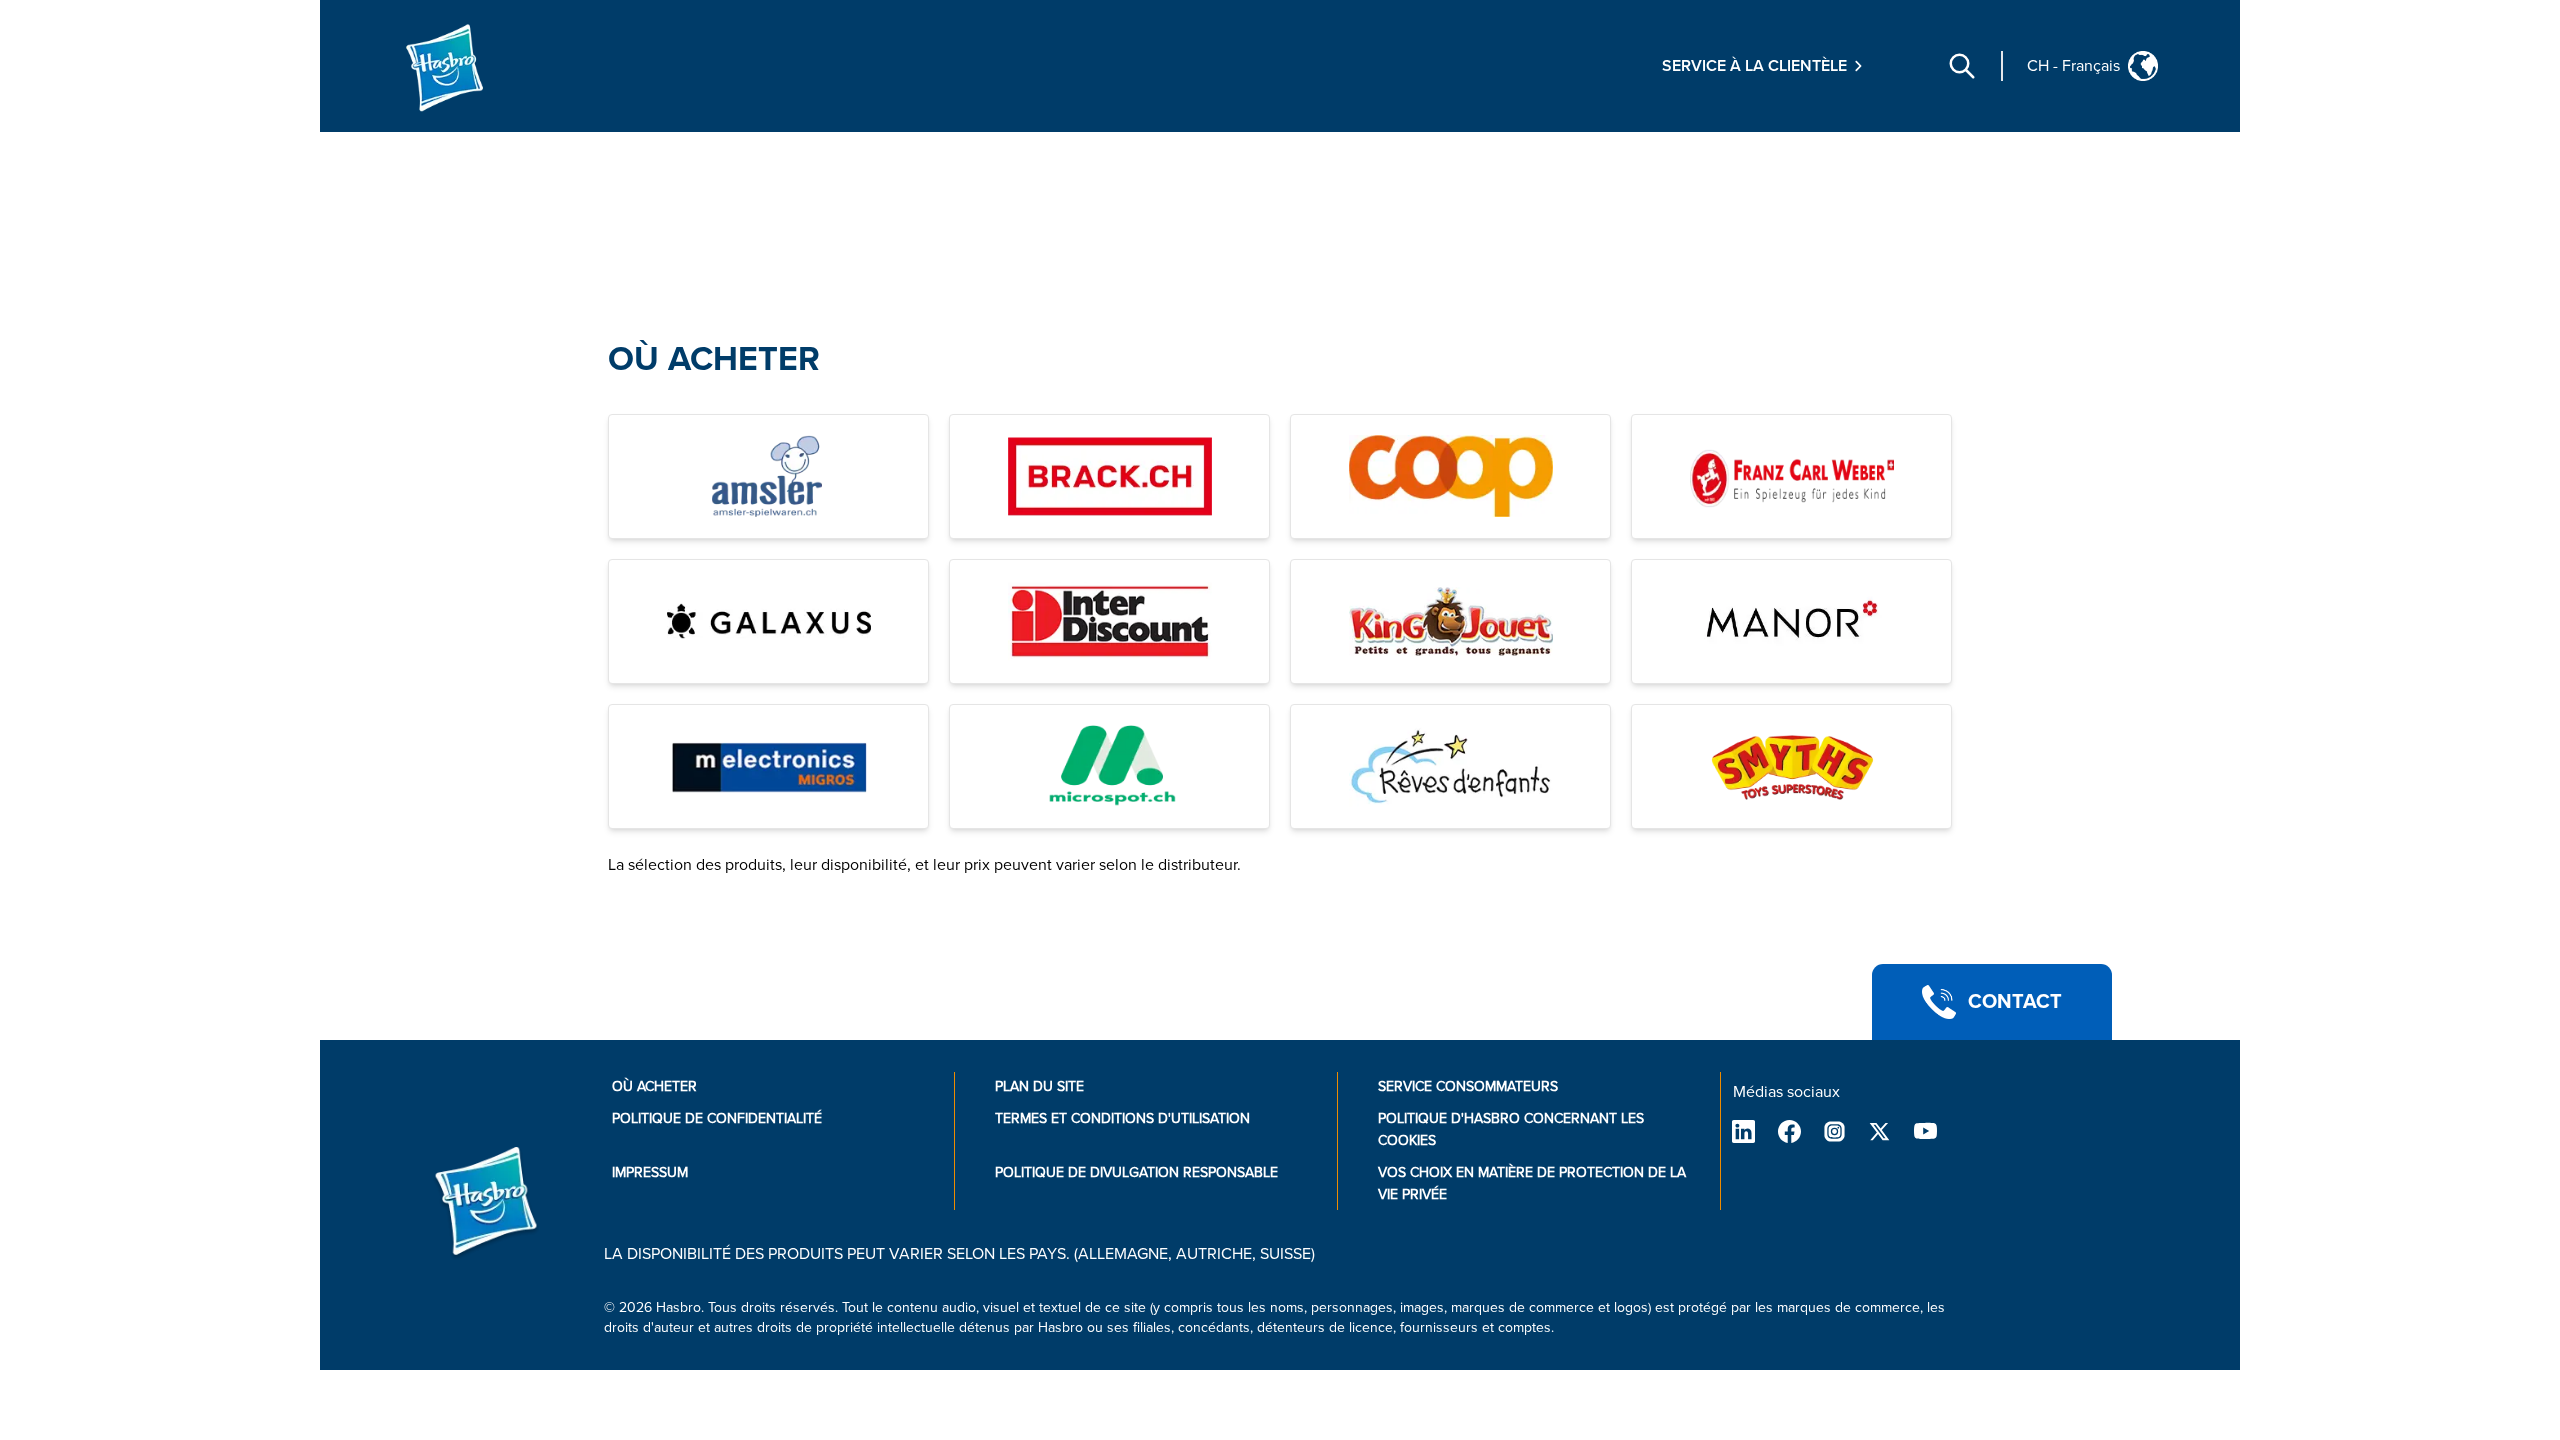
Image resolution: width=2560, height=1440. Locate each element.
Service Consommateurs (1468, 1086)
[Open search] (1962, 66)
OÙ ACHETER (714, 359)
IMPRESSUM (650, 1172)
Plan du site (1039, 1086)
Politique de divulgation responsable (1136, 1172)
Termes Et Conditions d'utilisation (1122, 1118)
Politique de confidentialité (717, 1118)
